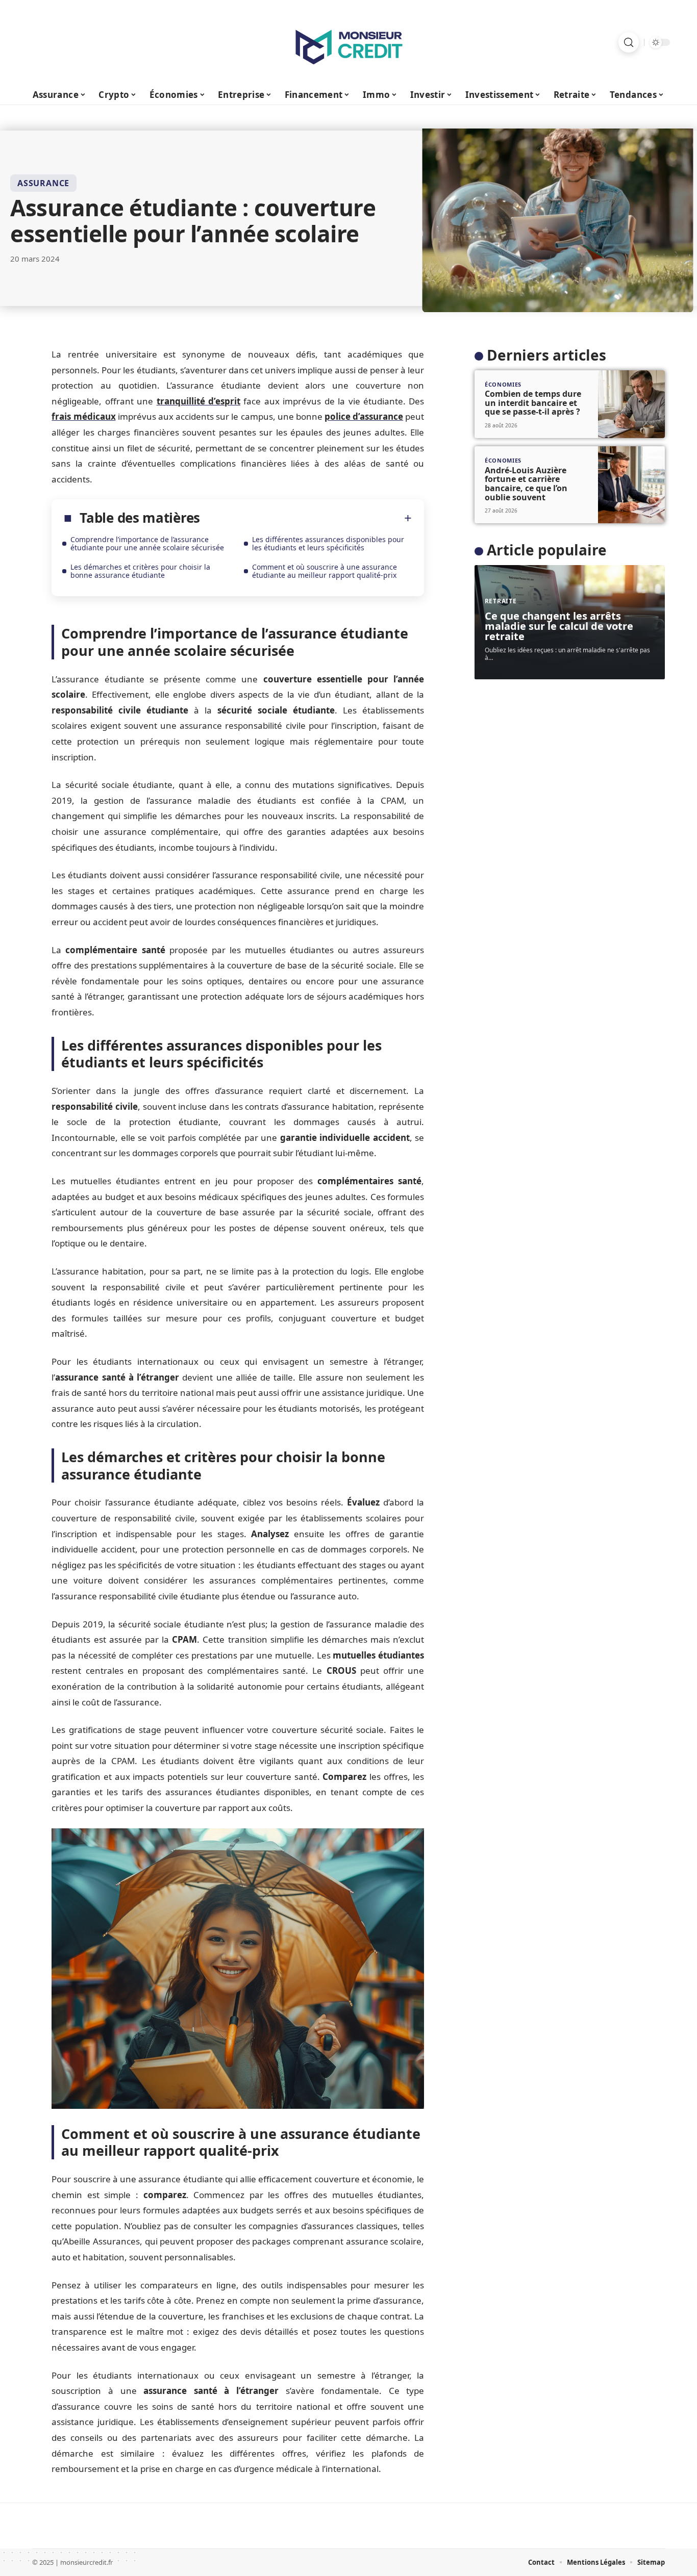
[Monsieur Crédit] (348, 42)
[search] (629, 42)
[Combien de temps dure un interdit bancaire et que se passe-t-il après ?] (631, 404)
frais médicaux (83, 416)
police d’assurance (364, 416)
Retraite (501, 601)
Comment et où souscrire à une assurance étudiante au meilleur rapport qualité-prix (325, 571)
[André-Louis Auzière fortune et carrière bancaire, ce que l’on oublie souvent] (631, 485)
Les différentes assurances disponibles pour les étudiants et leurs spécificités (328, 543)
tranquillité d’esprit (198, 401)
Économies (503, 384)
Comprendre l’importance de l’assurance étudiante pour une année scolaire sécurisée (147, 543)
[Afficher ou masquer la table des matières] (306, 518)
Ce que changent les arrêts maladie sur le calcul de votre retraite (559, 626)
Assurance (43, 183)
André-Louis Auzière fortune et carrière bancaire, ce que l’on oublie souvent (526, 484)
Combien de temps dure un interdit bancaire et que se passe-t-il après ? (533, 403)
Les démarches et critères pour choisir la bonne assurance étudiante (140, 571)
